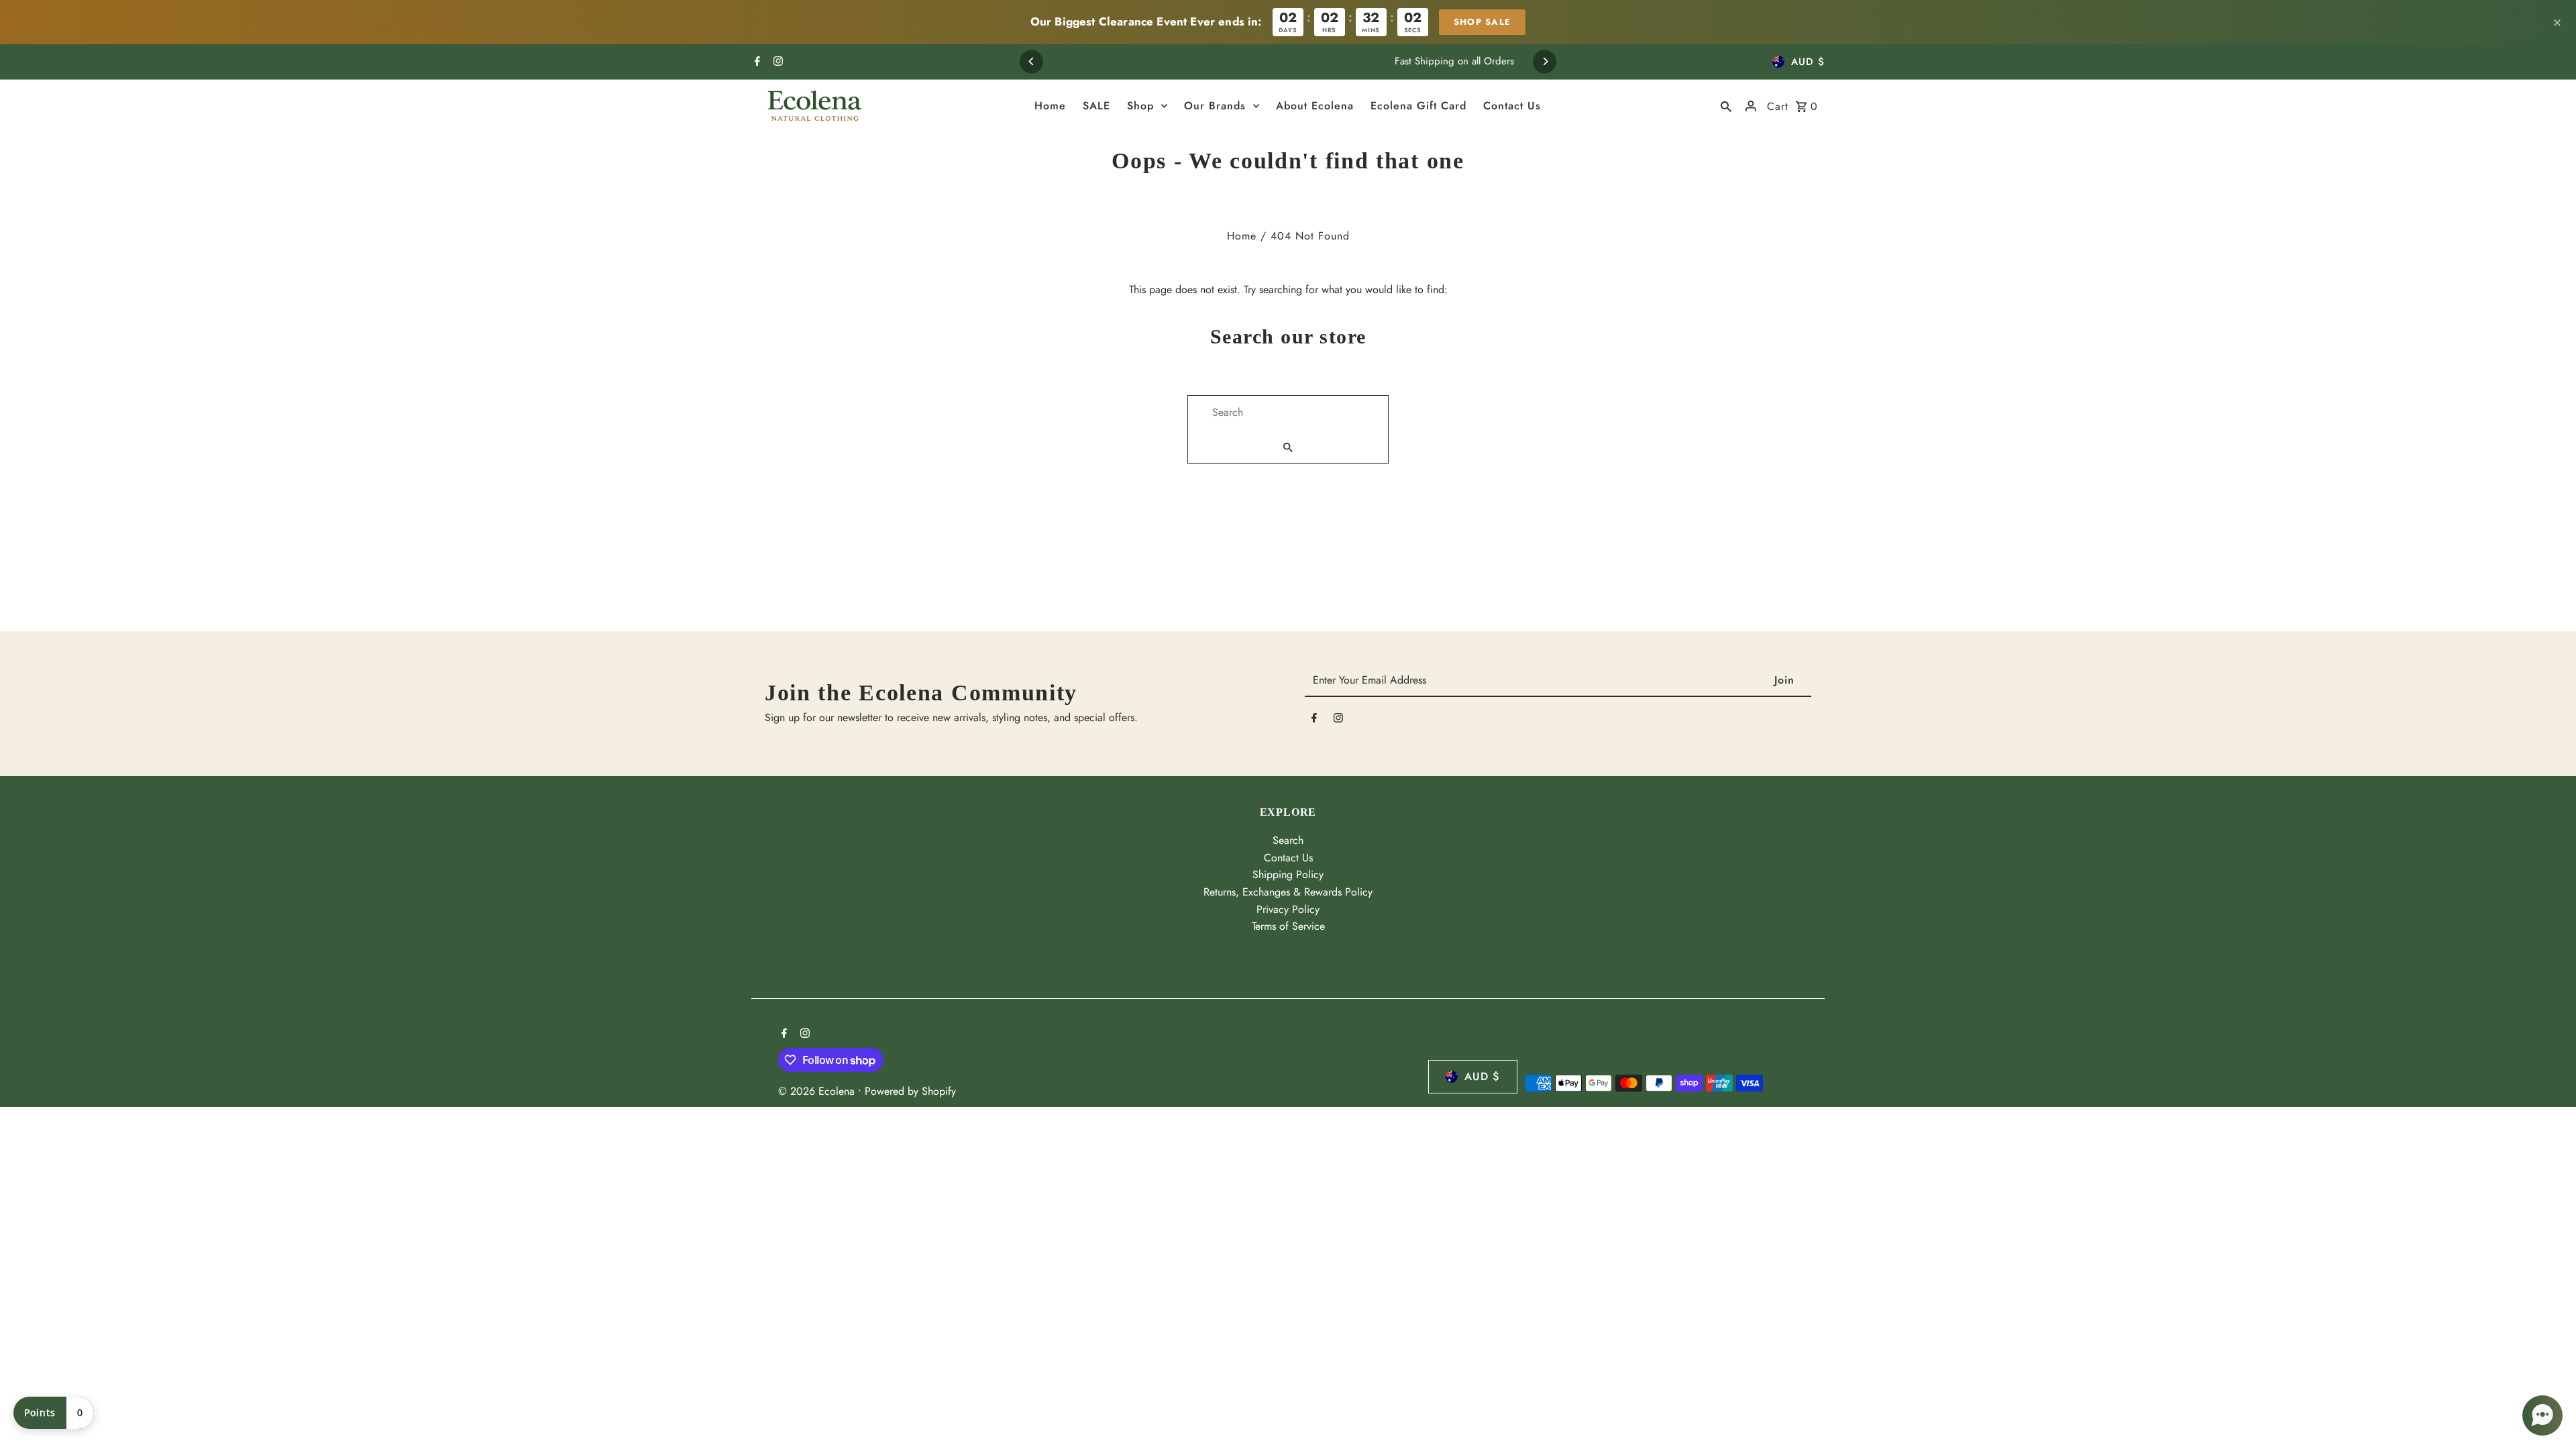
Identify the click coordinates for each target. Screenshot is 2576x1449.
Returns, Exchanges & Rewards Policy (1288, 892)
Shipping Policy (1288, 874)
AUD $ (1808, 62)
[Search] (1726, 106)
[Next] (1545, 61)
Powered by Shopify (910, 1091)
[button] (2542, 1415)
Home (1242, 236)
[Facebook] (756, 62)
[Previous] (1031, 61)
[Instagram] (776, 62)
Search (1288, 840)
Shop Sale (1483, 22)
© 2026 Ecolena (818, 1091)
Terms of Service (1288, 926)
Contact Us (1288, 858)
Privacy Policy (1288, 909)
